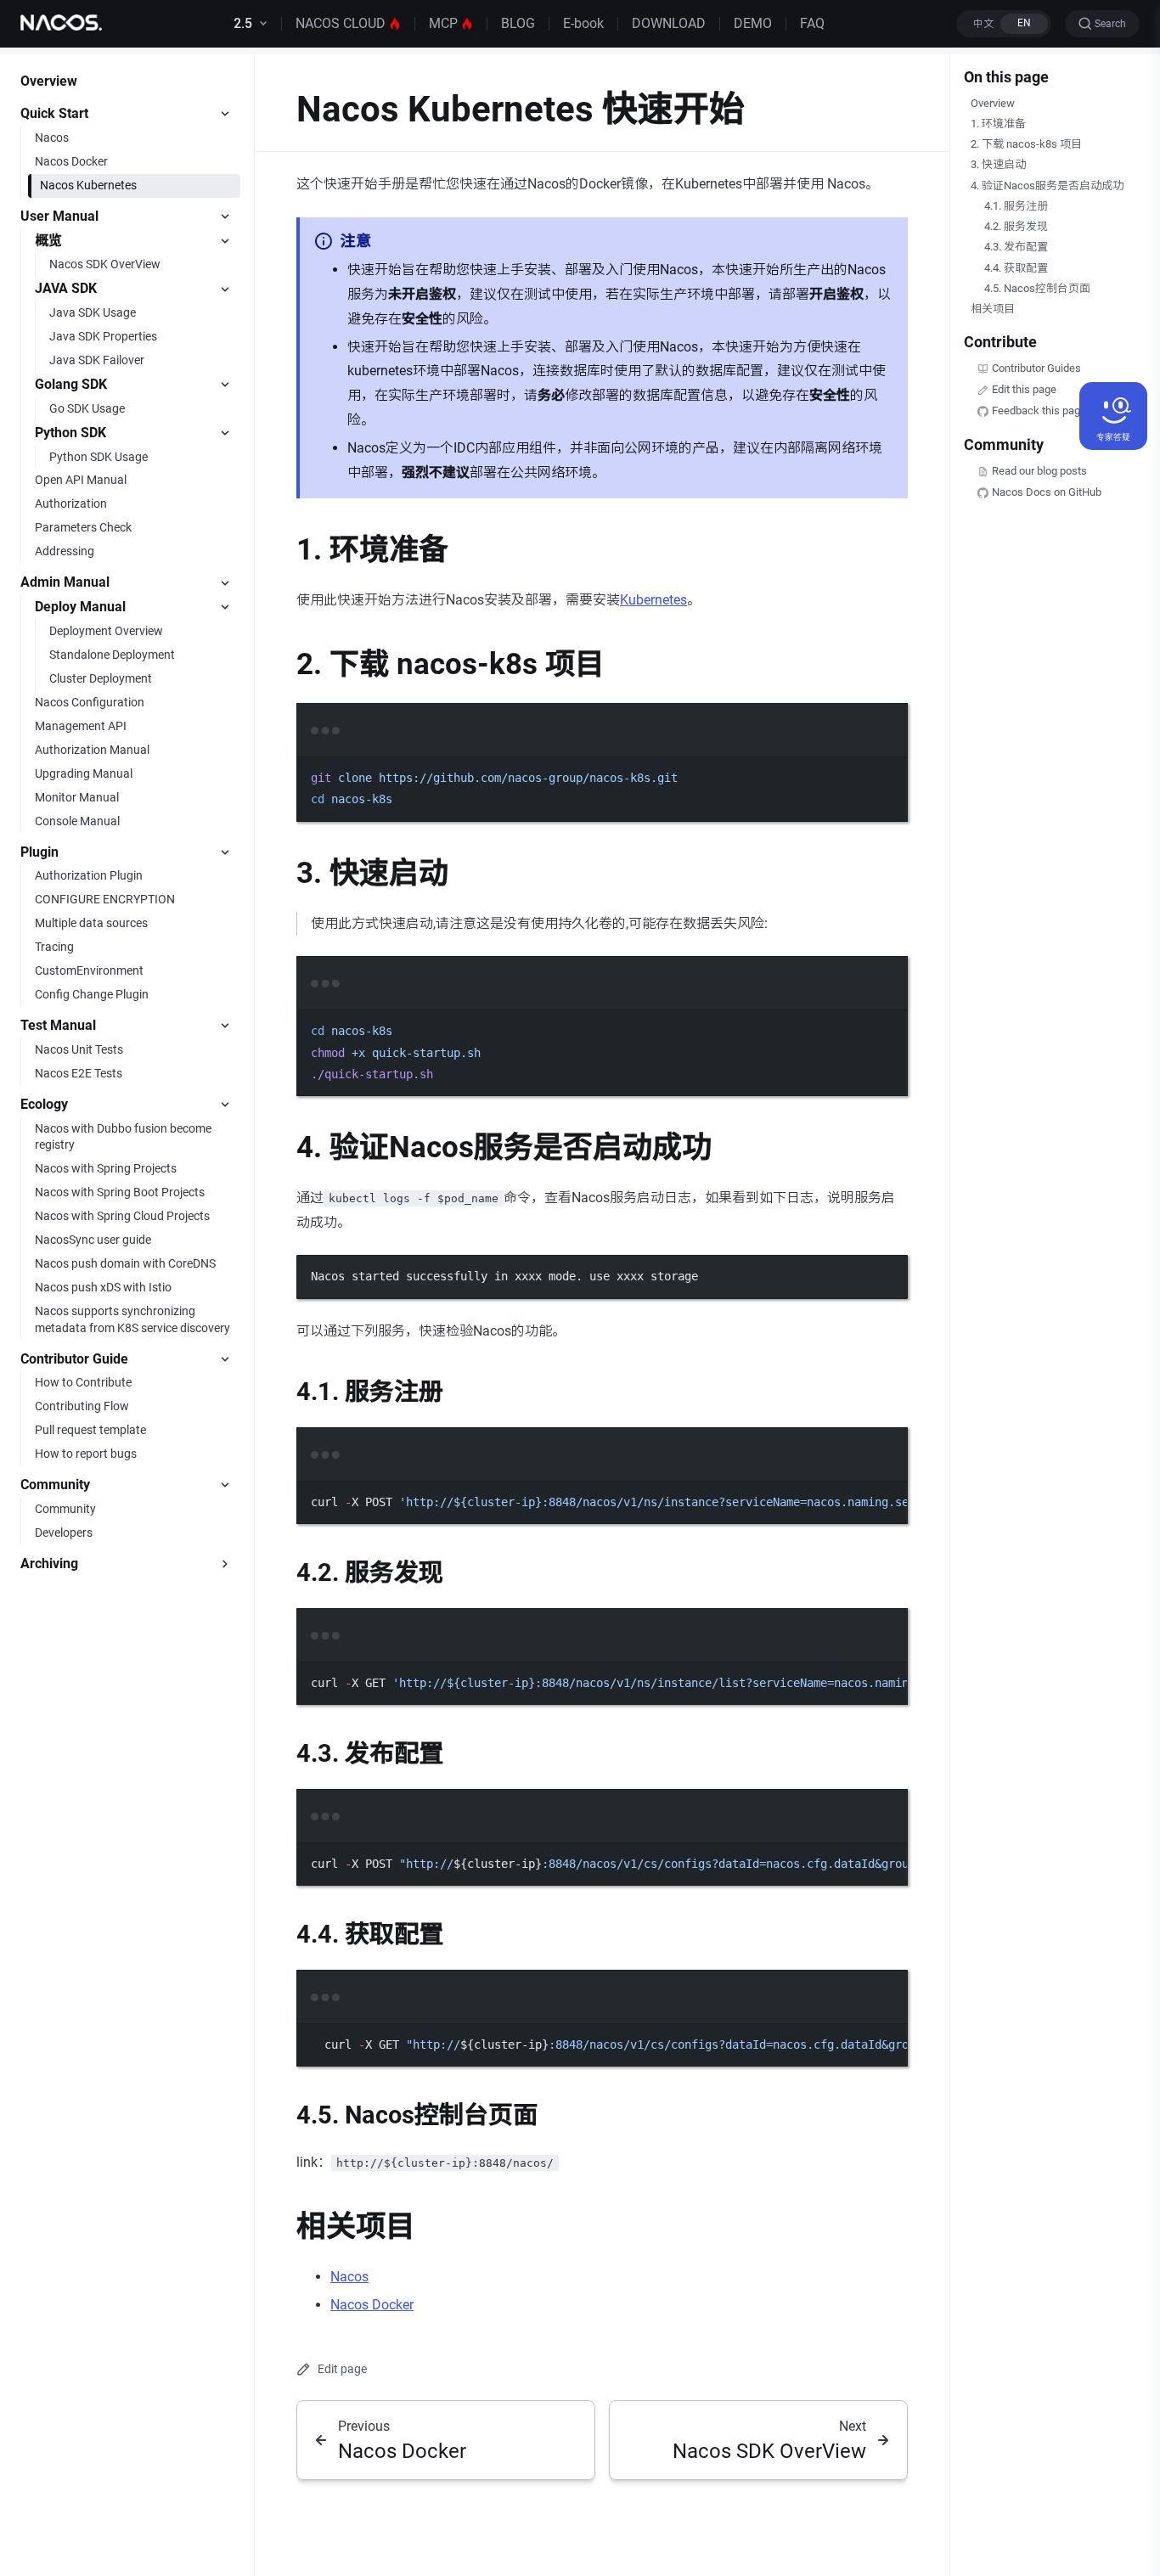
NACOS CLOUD (341, 23)
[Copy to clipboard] (887, 751)
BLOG (518, 23)
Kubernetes (653, 600)
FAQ (812, 23)
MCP (443, 23)
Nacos (349, 2277)
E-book (583, 23)
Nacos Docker (372, 2305)
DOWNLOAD (669, 23)
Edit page (342, 2369)
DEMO (753, 23)
